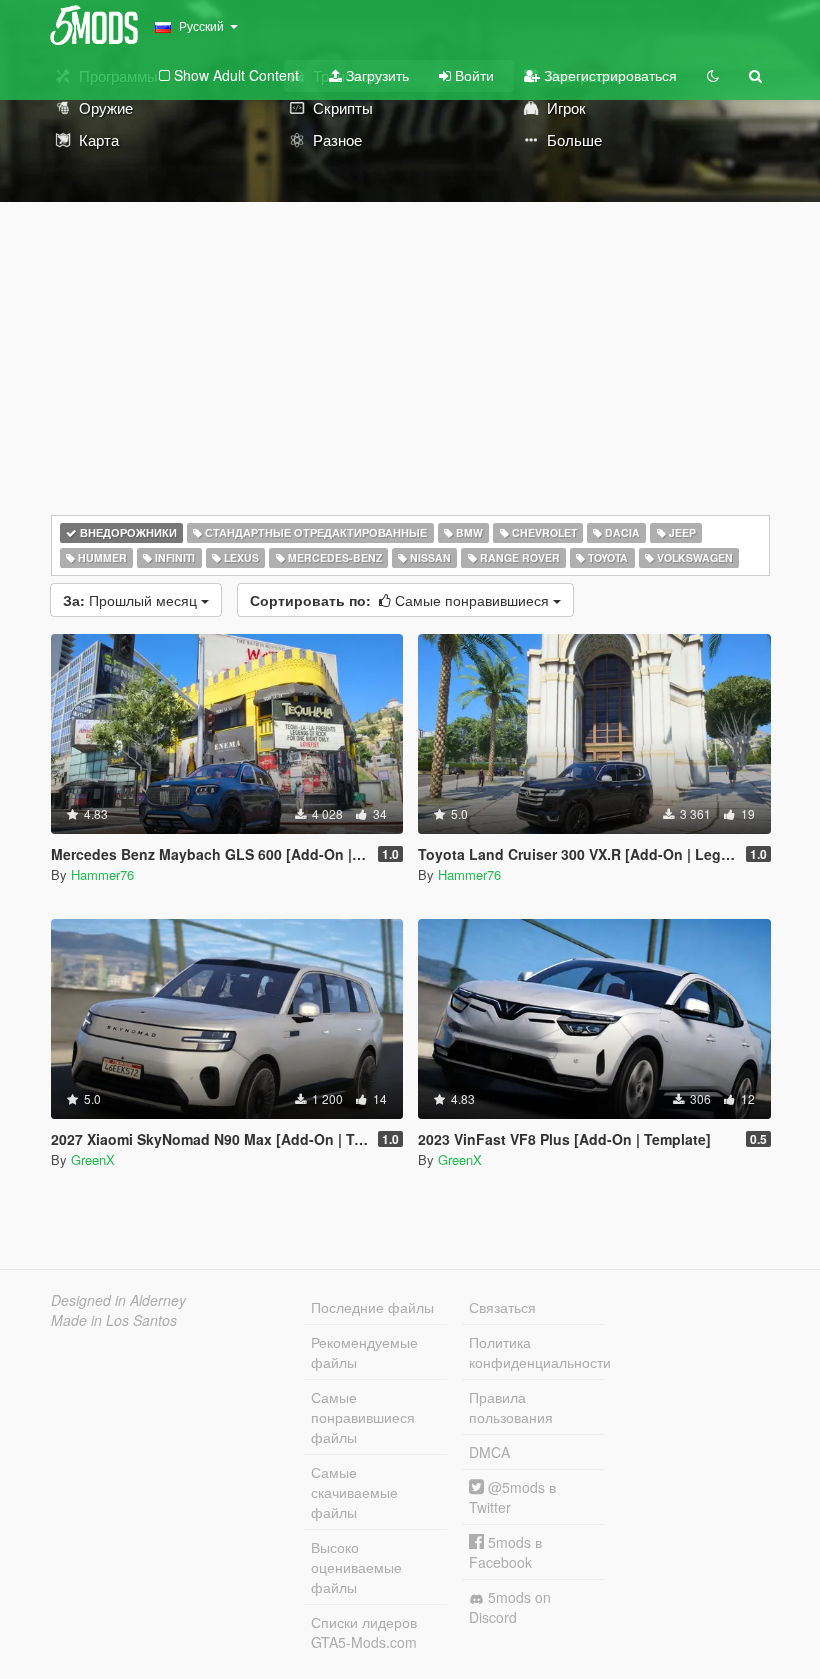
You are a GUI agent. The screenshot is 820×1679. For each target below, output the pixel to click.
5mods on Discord (510, 1607)
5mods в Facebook (505, 1552)
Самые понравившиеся (401, 600)
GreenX (93, 1159)
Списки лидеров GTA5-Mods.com (364, 1632)
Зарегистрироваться (608, 75)
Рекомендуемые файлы (364, 1352)
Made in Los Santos (114, 1320)
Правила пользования (511, 1407)
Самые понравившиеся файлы (363, 1417)
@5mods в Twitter (512, 1497)
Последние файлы (372, 1307)
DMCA (489, 1452)
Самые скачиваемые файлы (354, 1492)
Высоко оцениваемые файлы (356, 1567)
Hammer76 (102, 874)
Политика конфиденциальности (537, 1352)
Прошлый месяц (132, 600)
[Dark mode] (713, 75)
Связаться (502, 1307)
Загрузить (375, 75)
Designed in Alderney (118, 1300)
